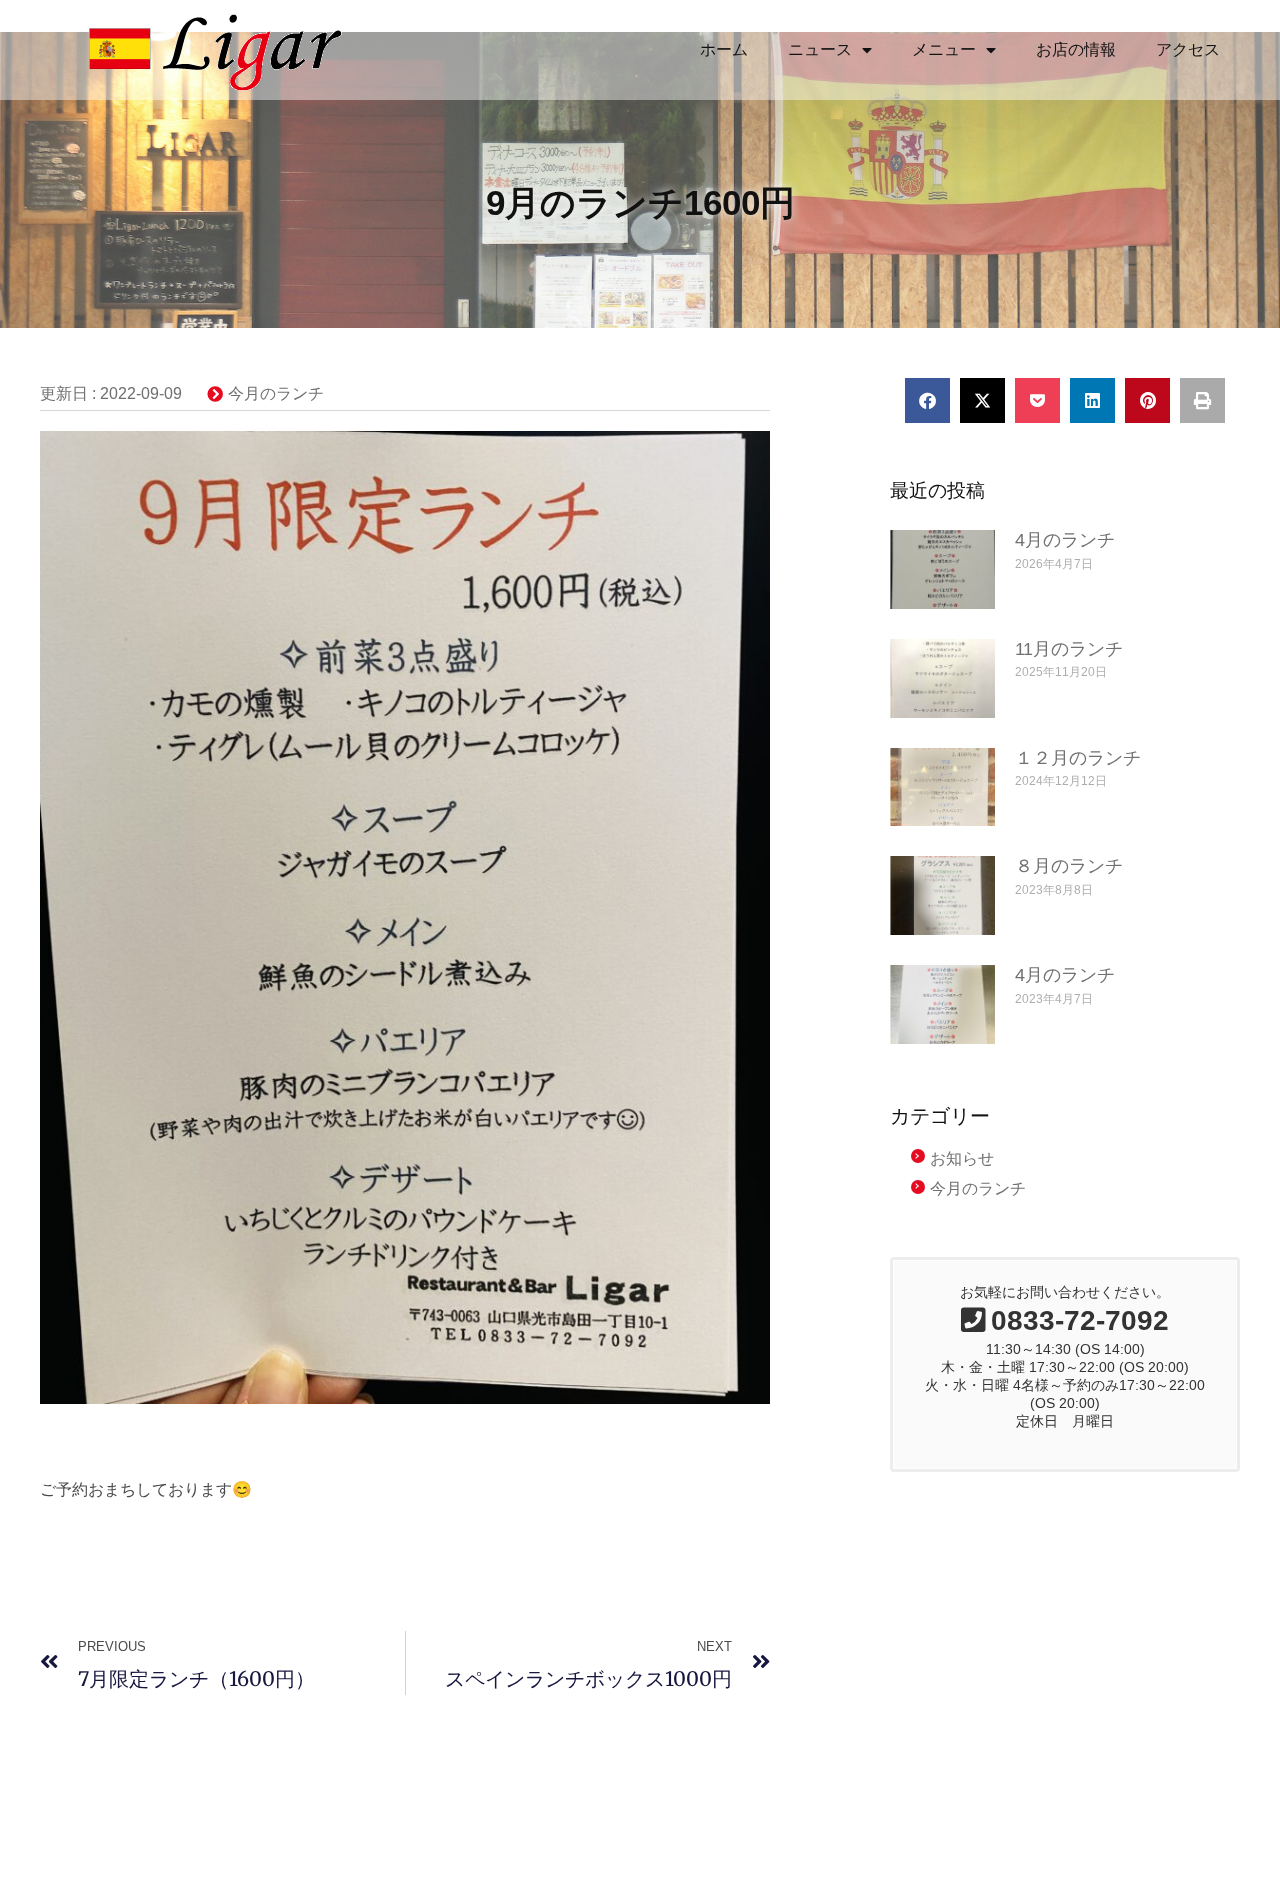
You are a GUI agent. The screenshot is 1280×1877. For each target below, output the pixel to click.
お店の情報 (1076, 49)
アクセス (1188, 49)
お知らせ (962, 1158)
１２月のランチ (1078, 758)
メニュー (944, 49)
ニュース (820, 49)
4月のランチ (1065, 540)
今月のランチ (276, 393)
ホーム (724, 49)
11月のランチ (1069, 649)
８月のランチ (1069, 866)
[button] (927, 400)
